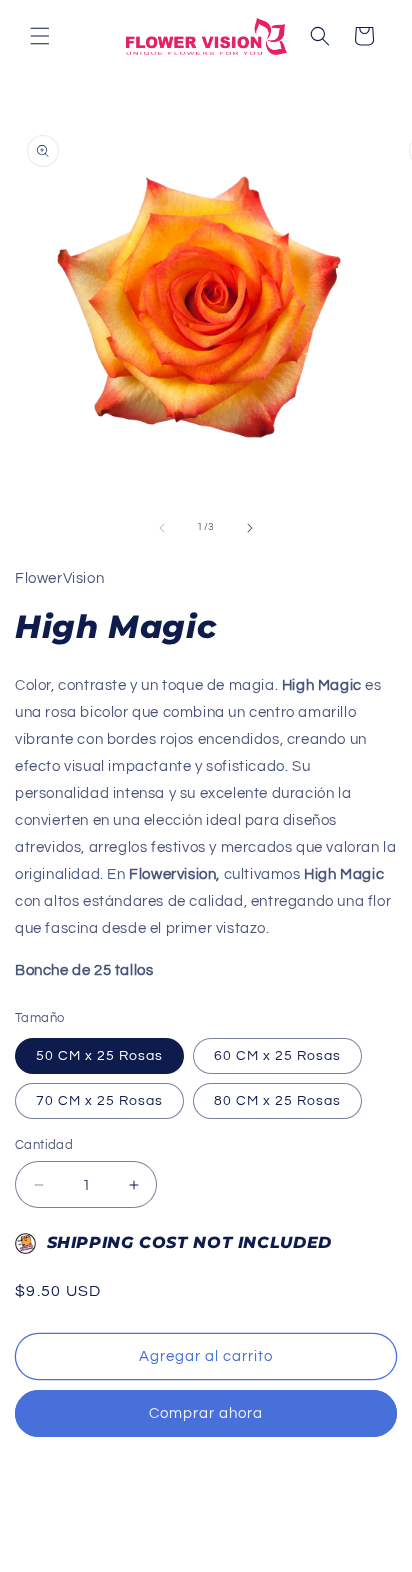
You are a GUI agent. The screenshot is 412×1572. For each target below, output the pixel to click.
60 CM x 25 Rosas (277, 1056)
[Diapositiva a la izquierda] (162, 528)
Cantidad (44, 1145)
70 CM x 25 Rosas (99, 1101)
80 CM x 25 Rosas (277, 1101)
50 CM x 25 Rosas (99, 1056)
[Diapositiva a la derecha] (250, 528)
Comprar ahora (206, 1413)
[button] (40, 36)
